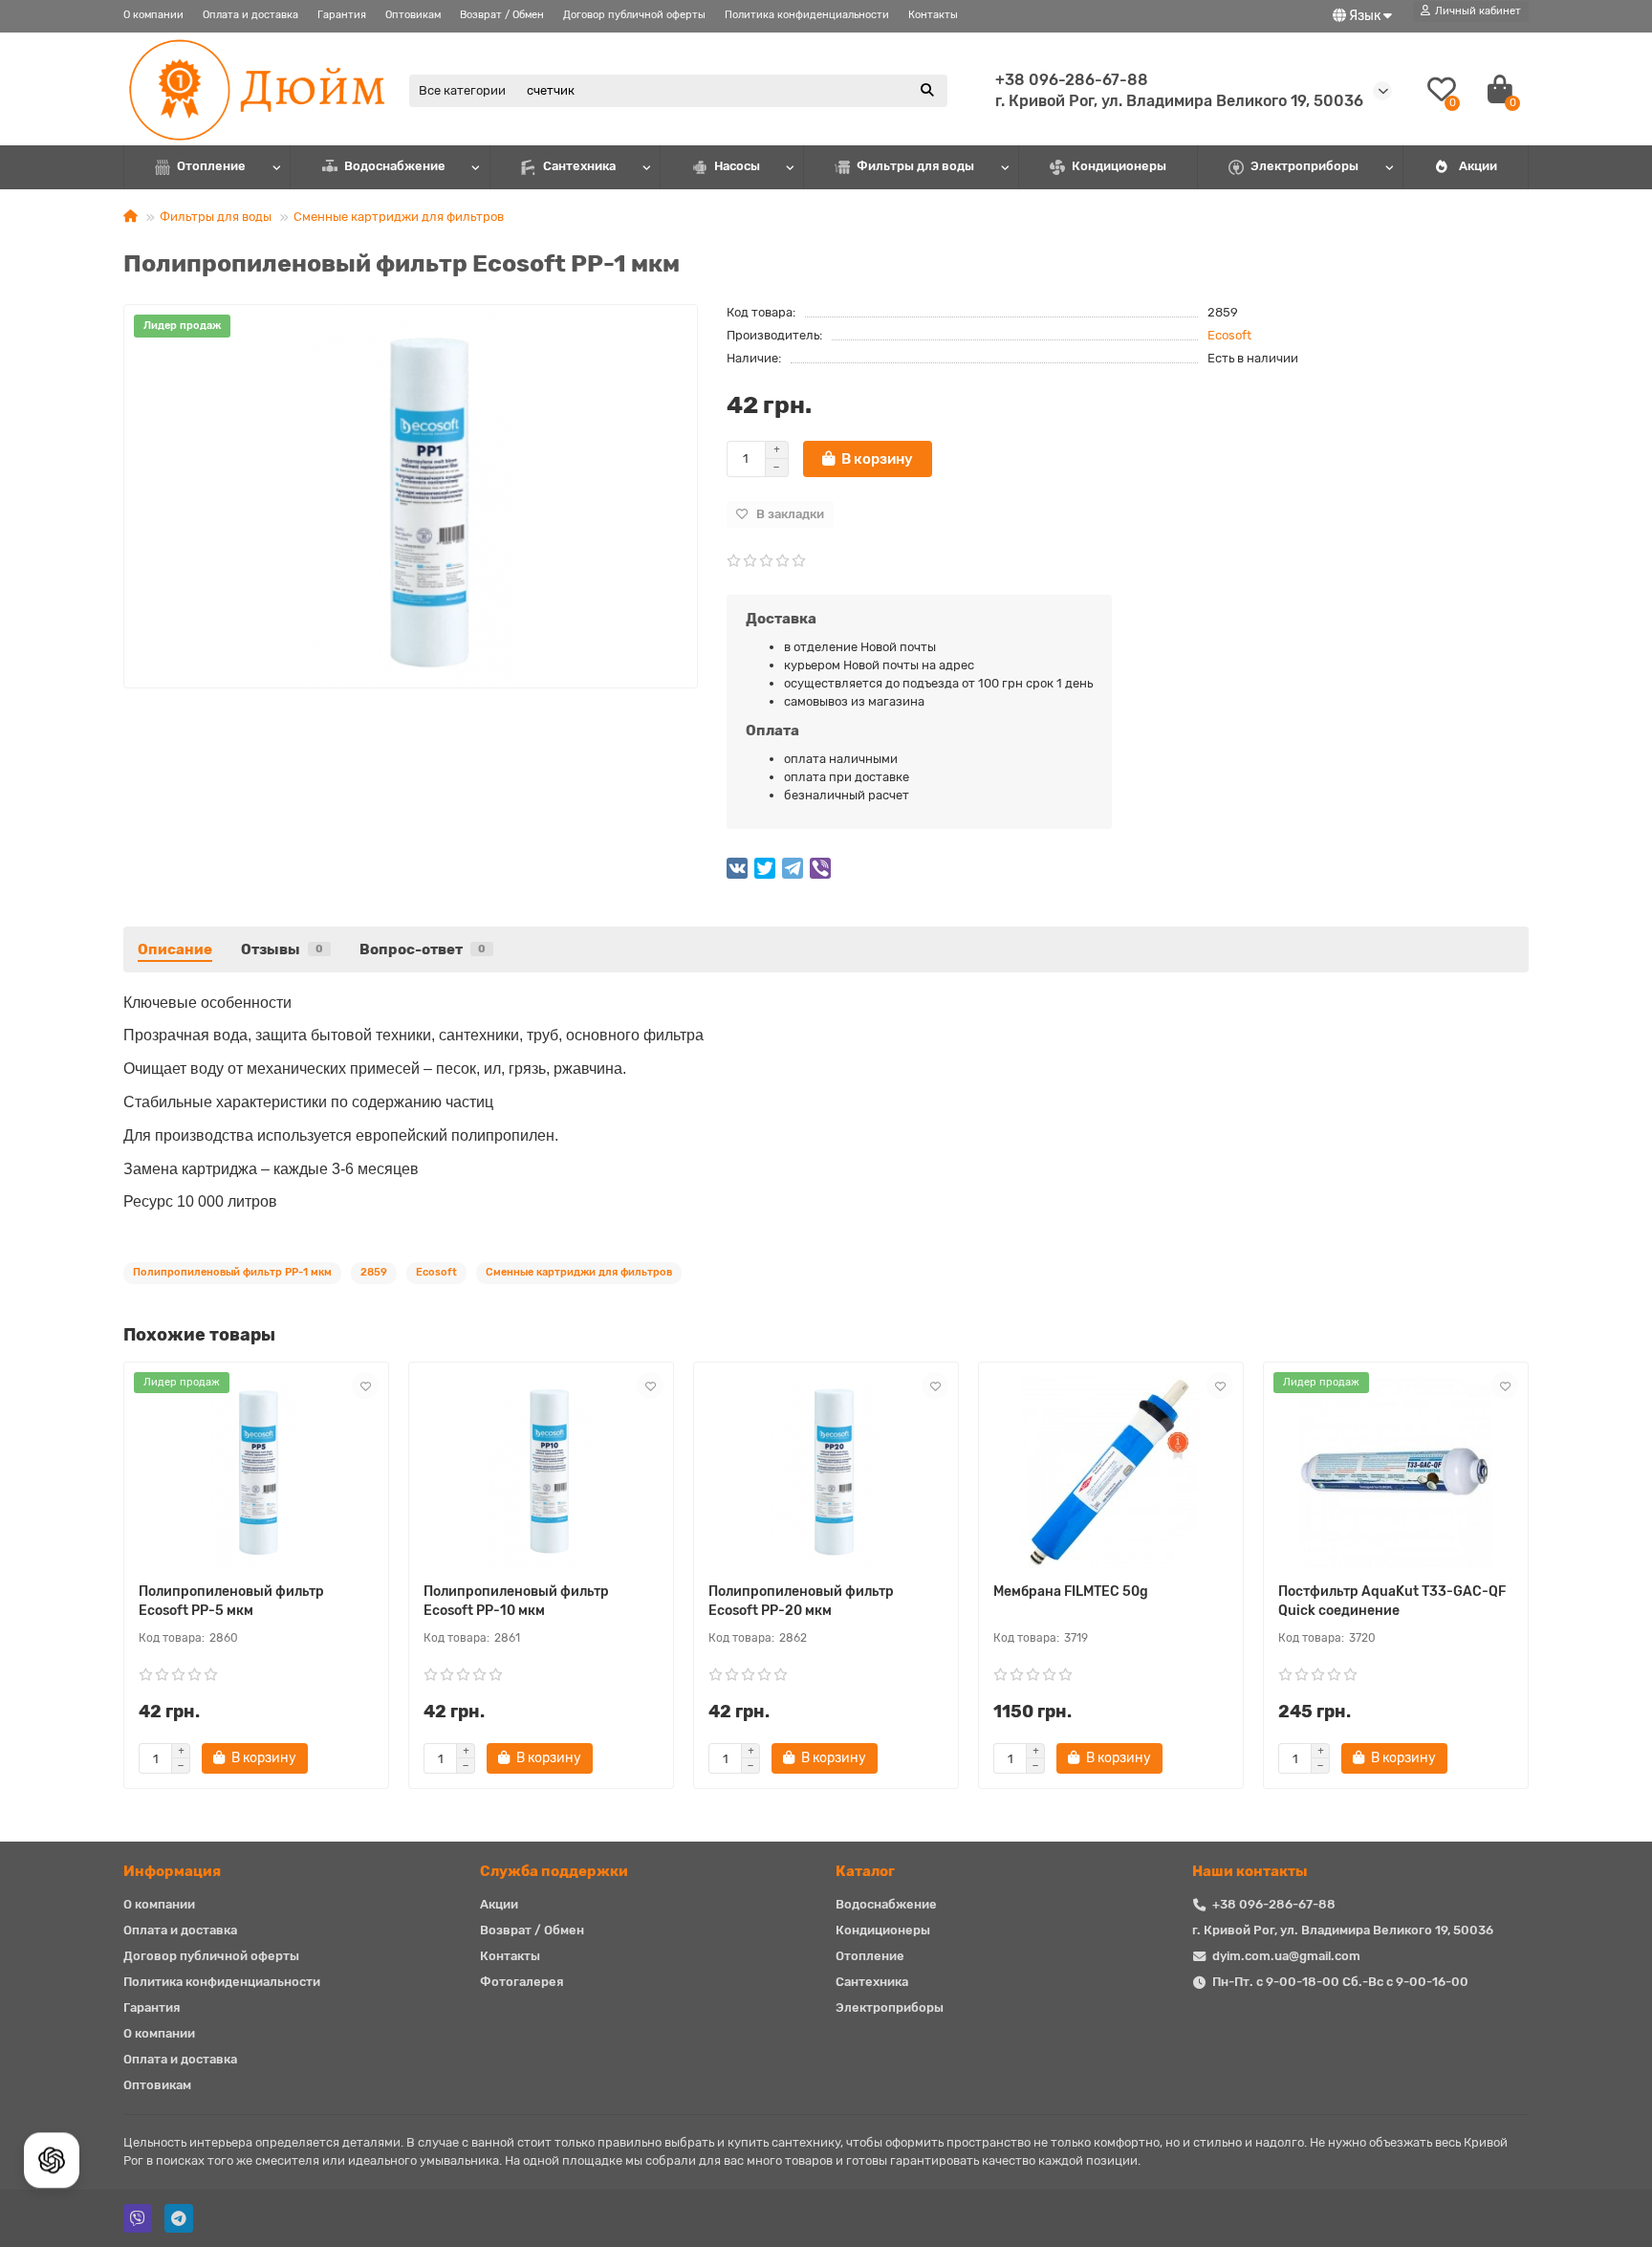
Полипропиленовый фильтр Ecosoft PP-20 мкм (801, 1601)
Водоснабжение (395, 166)
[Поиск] (927, 91)
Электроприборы (1304, 166)
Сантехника (579, 166)
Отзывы (282, 949)
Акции (1478, 166)
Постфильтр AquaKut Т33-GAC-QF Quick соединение (1392, 1601)
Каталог (865, 1871)
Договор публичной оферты (634, 15)
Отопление (211, 166)
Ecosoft (1229, 335)
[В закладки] (365, 1385)
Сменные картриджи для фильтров (399, 217)
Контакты (933, 15)
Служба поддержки (554, 1871)
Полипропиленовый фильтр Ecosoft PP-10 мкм (516, 1601)
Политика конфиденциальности (807, 15)
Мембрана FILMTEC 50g (1071, 1592)
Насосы (737, 166)
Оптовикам (413, 15)
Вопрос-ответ (423, 949)
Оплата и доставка (250, 15)
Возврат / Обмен (502, 15)
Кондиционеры (1119, 166)
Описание (175, 949)
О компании (153, 15)
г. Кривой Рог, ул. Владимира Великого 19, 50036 (1343, 1930)
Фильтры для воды (915, 166)
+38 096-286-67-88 (1072, 80)
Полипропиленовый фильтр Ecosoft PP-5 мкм (231, 1601)
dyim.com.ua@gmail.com (1286, 1956)
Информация (172, 1871)
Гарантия (342, 15)
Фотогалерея (522, 1982)
